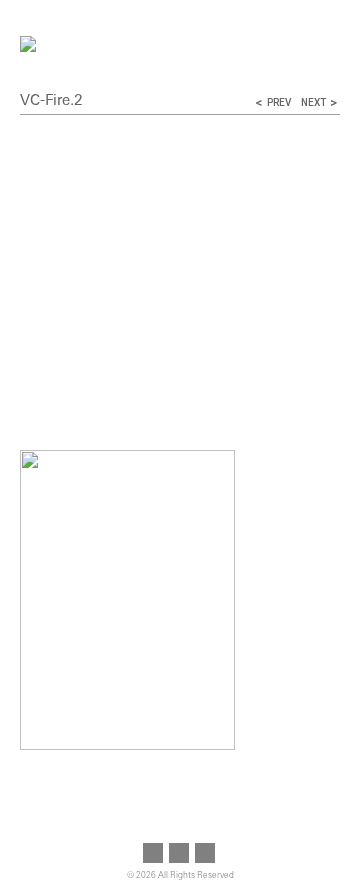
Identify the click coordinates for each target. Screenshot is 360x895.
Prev (279, 102)
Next (313, 102)
